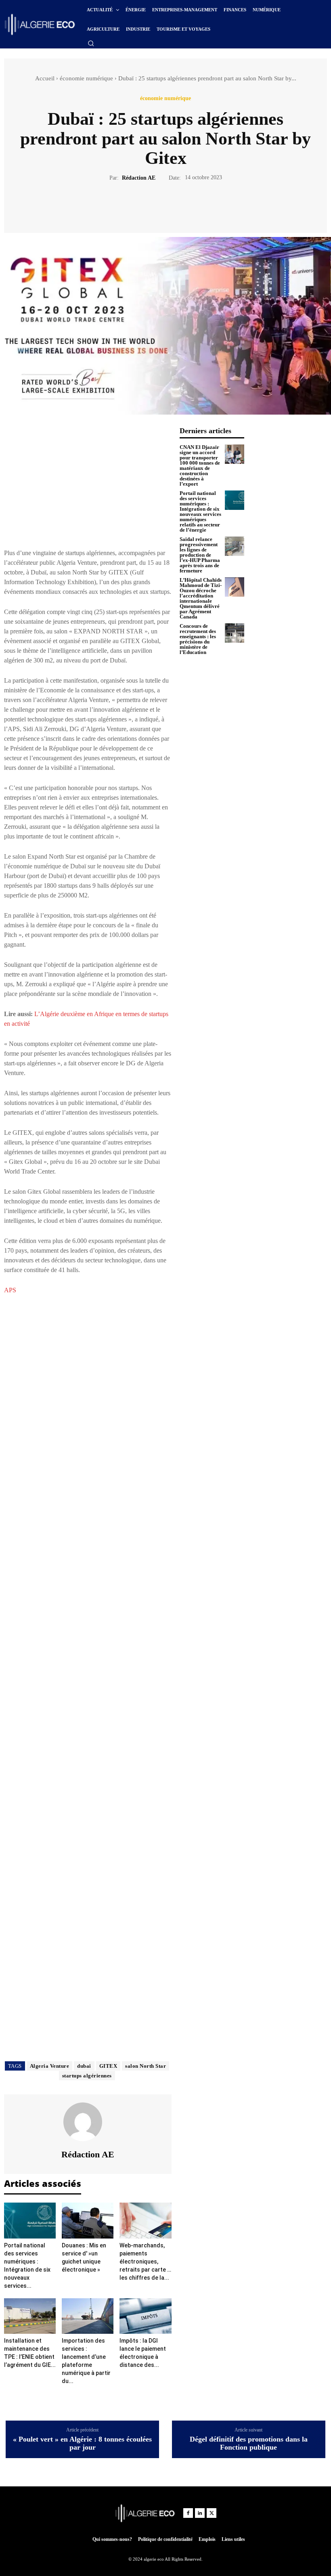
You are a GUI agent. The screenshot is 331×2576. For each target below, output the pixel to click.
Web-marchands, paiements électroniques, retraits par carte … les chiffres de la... (145, 2262)
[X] (156, 206)
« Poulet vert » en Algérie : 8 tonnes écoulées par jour (82, 2443)
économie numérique (86, 78)
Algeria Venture (50, 2066)
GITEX (108, 2066)
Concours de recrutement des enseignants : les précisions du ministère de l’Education (198, 639)
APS (10, 1290)
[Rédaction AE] (88, 2122)
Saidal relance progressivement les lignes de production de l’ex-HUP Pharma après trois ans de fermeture (200, 555)
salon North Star (146, 2066)
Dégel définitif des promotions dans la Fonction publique (249, 2443)
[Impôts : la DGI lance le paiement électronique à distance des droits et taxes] (145, 2316)
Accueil (45, 78)
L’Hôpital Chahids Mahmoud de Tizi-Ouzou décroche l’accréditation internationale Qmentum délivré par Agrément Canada (201, 598)
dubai (84, 2066)
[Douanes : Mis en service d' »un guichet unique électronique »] (88, 2220)
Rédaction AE (139, 178)
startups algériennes (87, 2076)
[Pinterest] (175, 206)
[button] (91, 43)
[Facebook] (138, 206)
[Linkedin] (200, 2513)
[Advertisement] (88, 483)
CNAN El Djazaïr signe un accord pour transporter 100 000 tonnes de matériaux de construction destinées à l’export (200, 465)
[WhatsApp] (193, 206)
